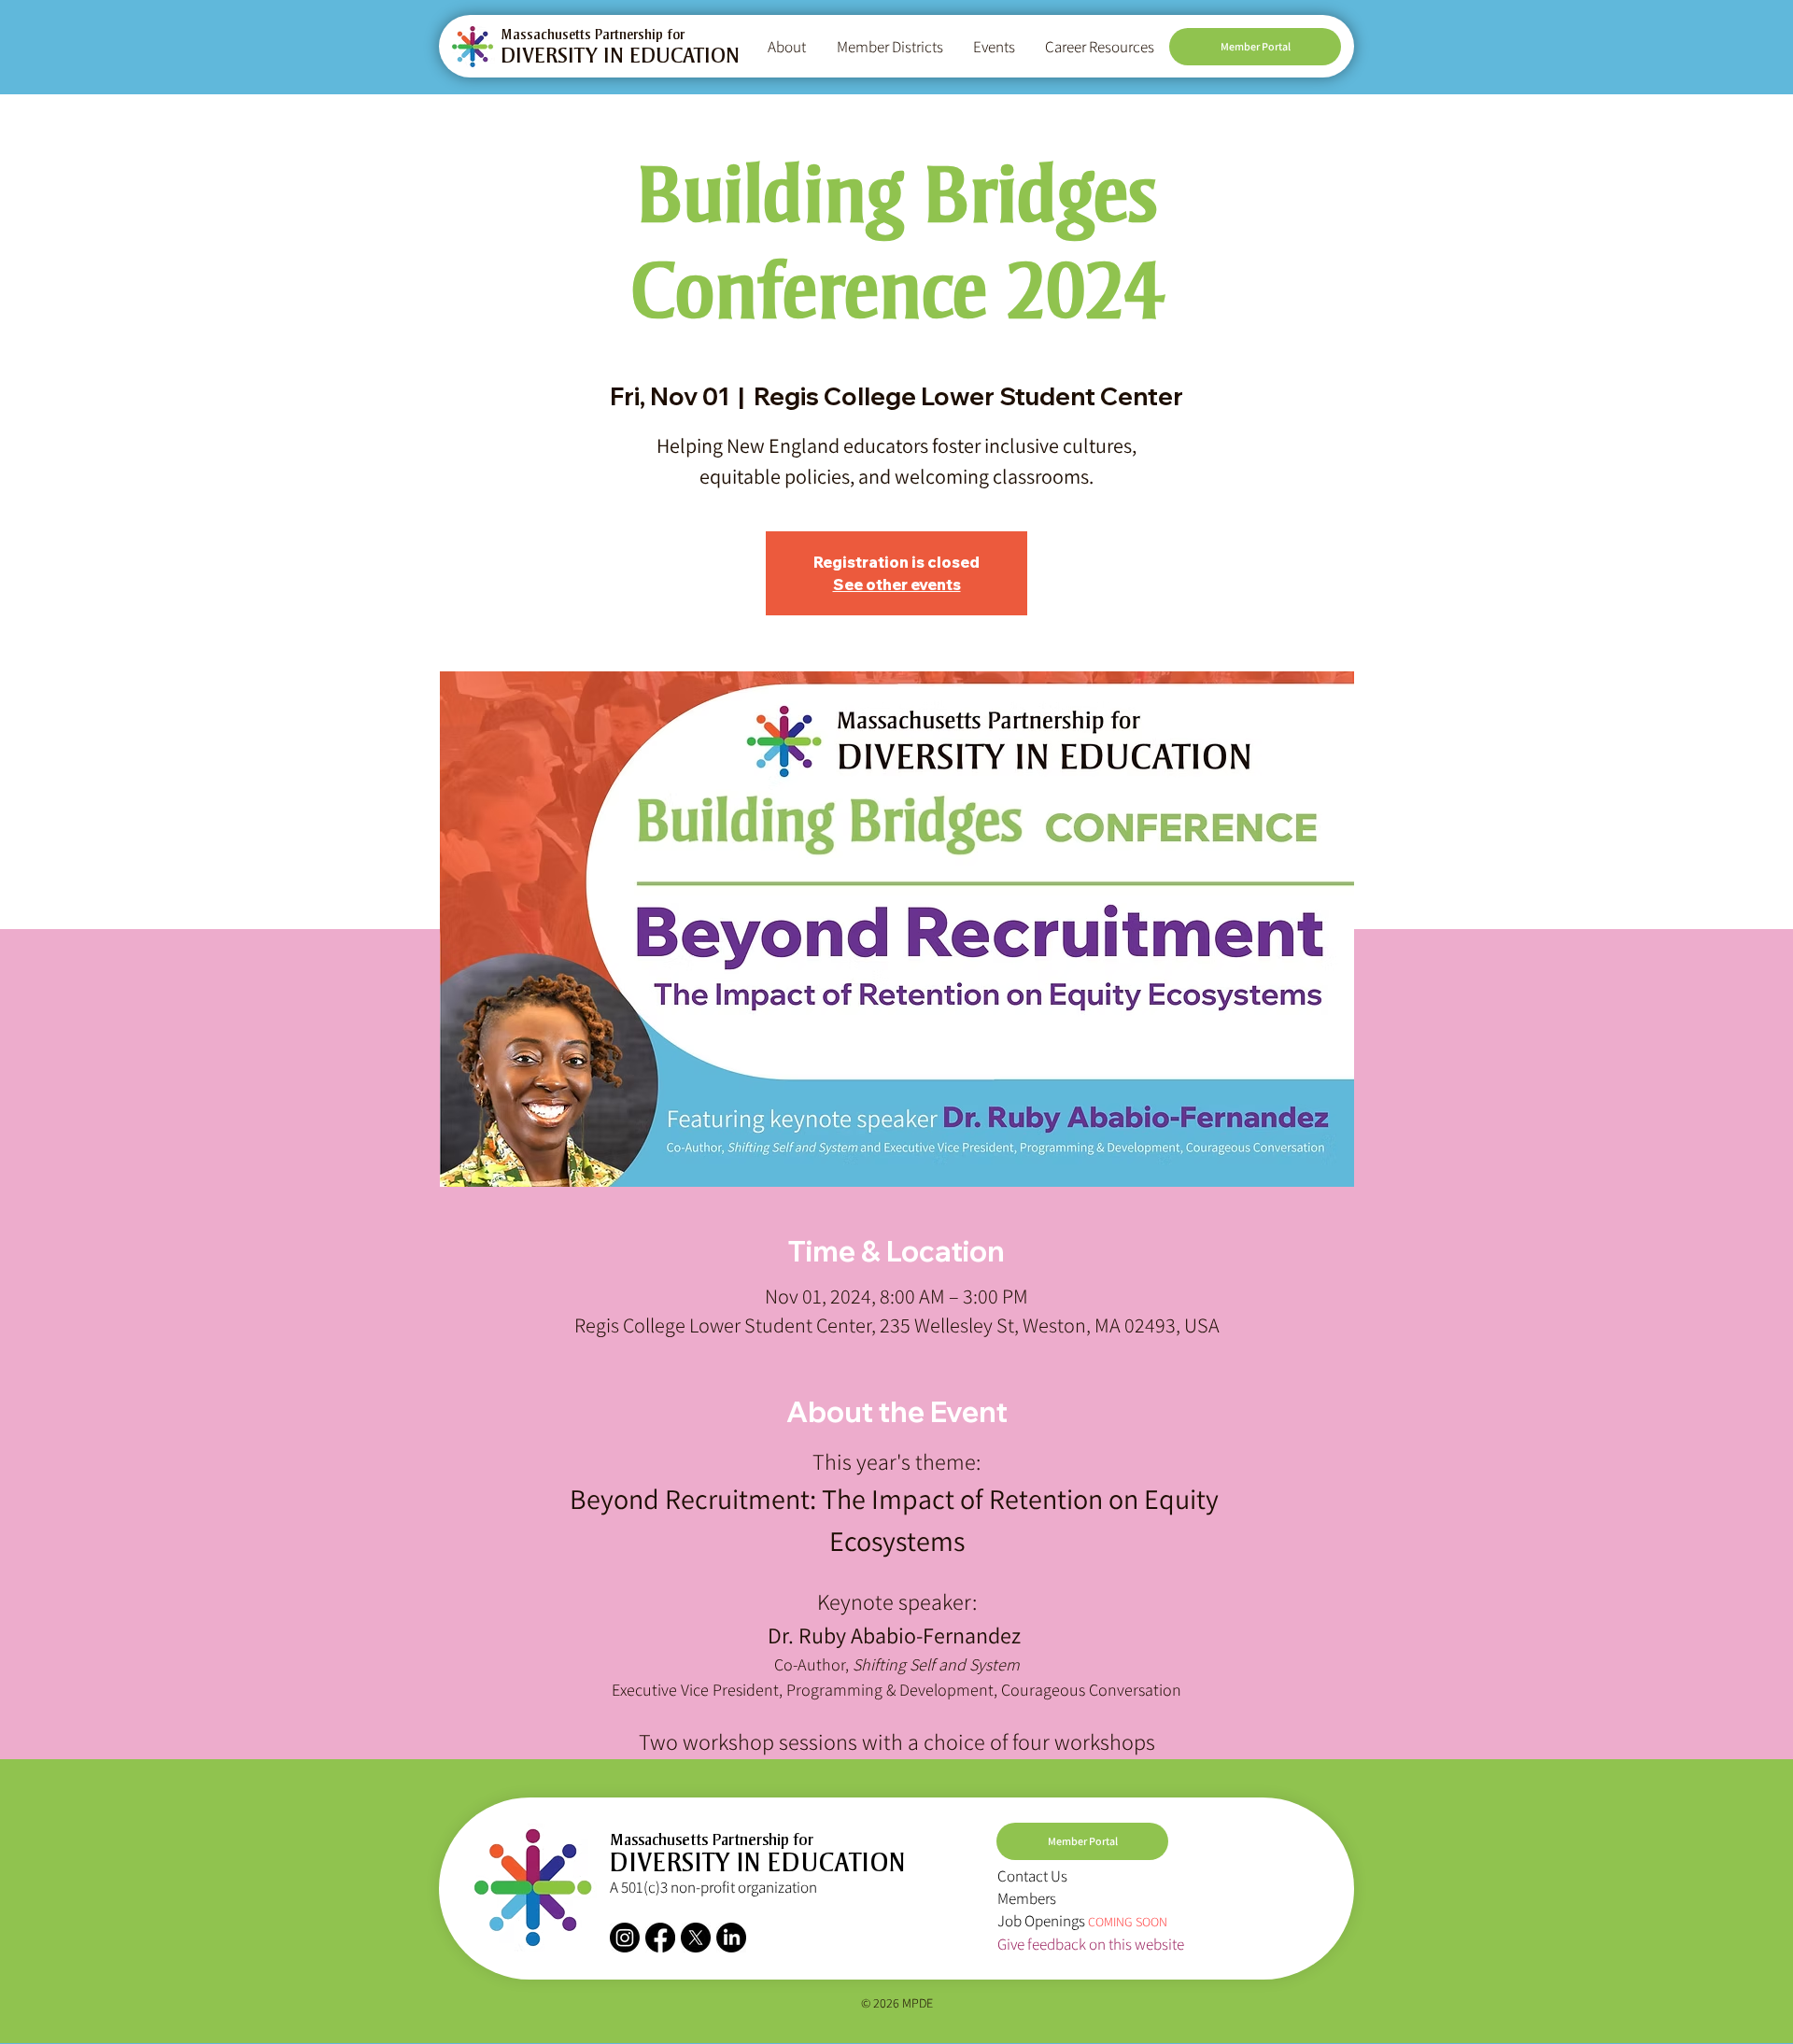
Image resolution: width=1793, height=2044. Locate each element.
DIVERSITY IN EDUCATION (620, 58)
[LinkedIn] (731, 1938)
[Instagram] (625, 1938)
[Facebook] (660, 1938)
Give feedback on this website (1091, 1944)
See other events (897, 585)
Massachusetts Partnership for (593, 35)
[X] (696, 1938)
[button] (788, 47)
